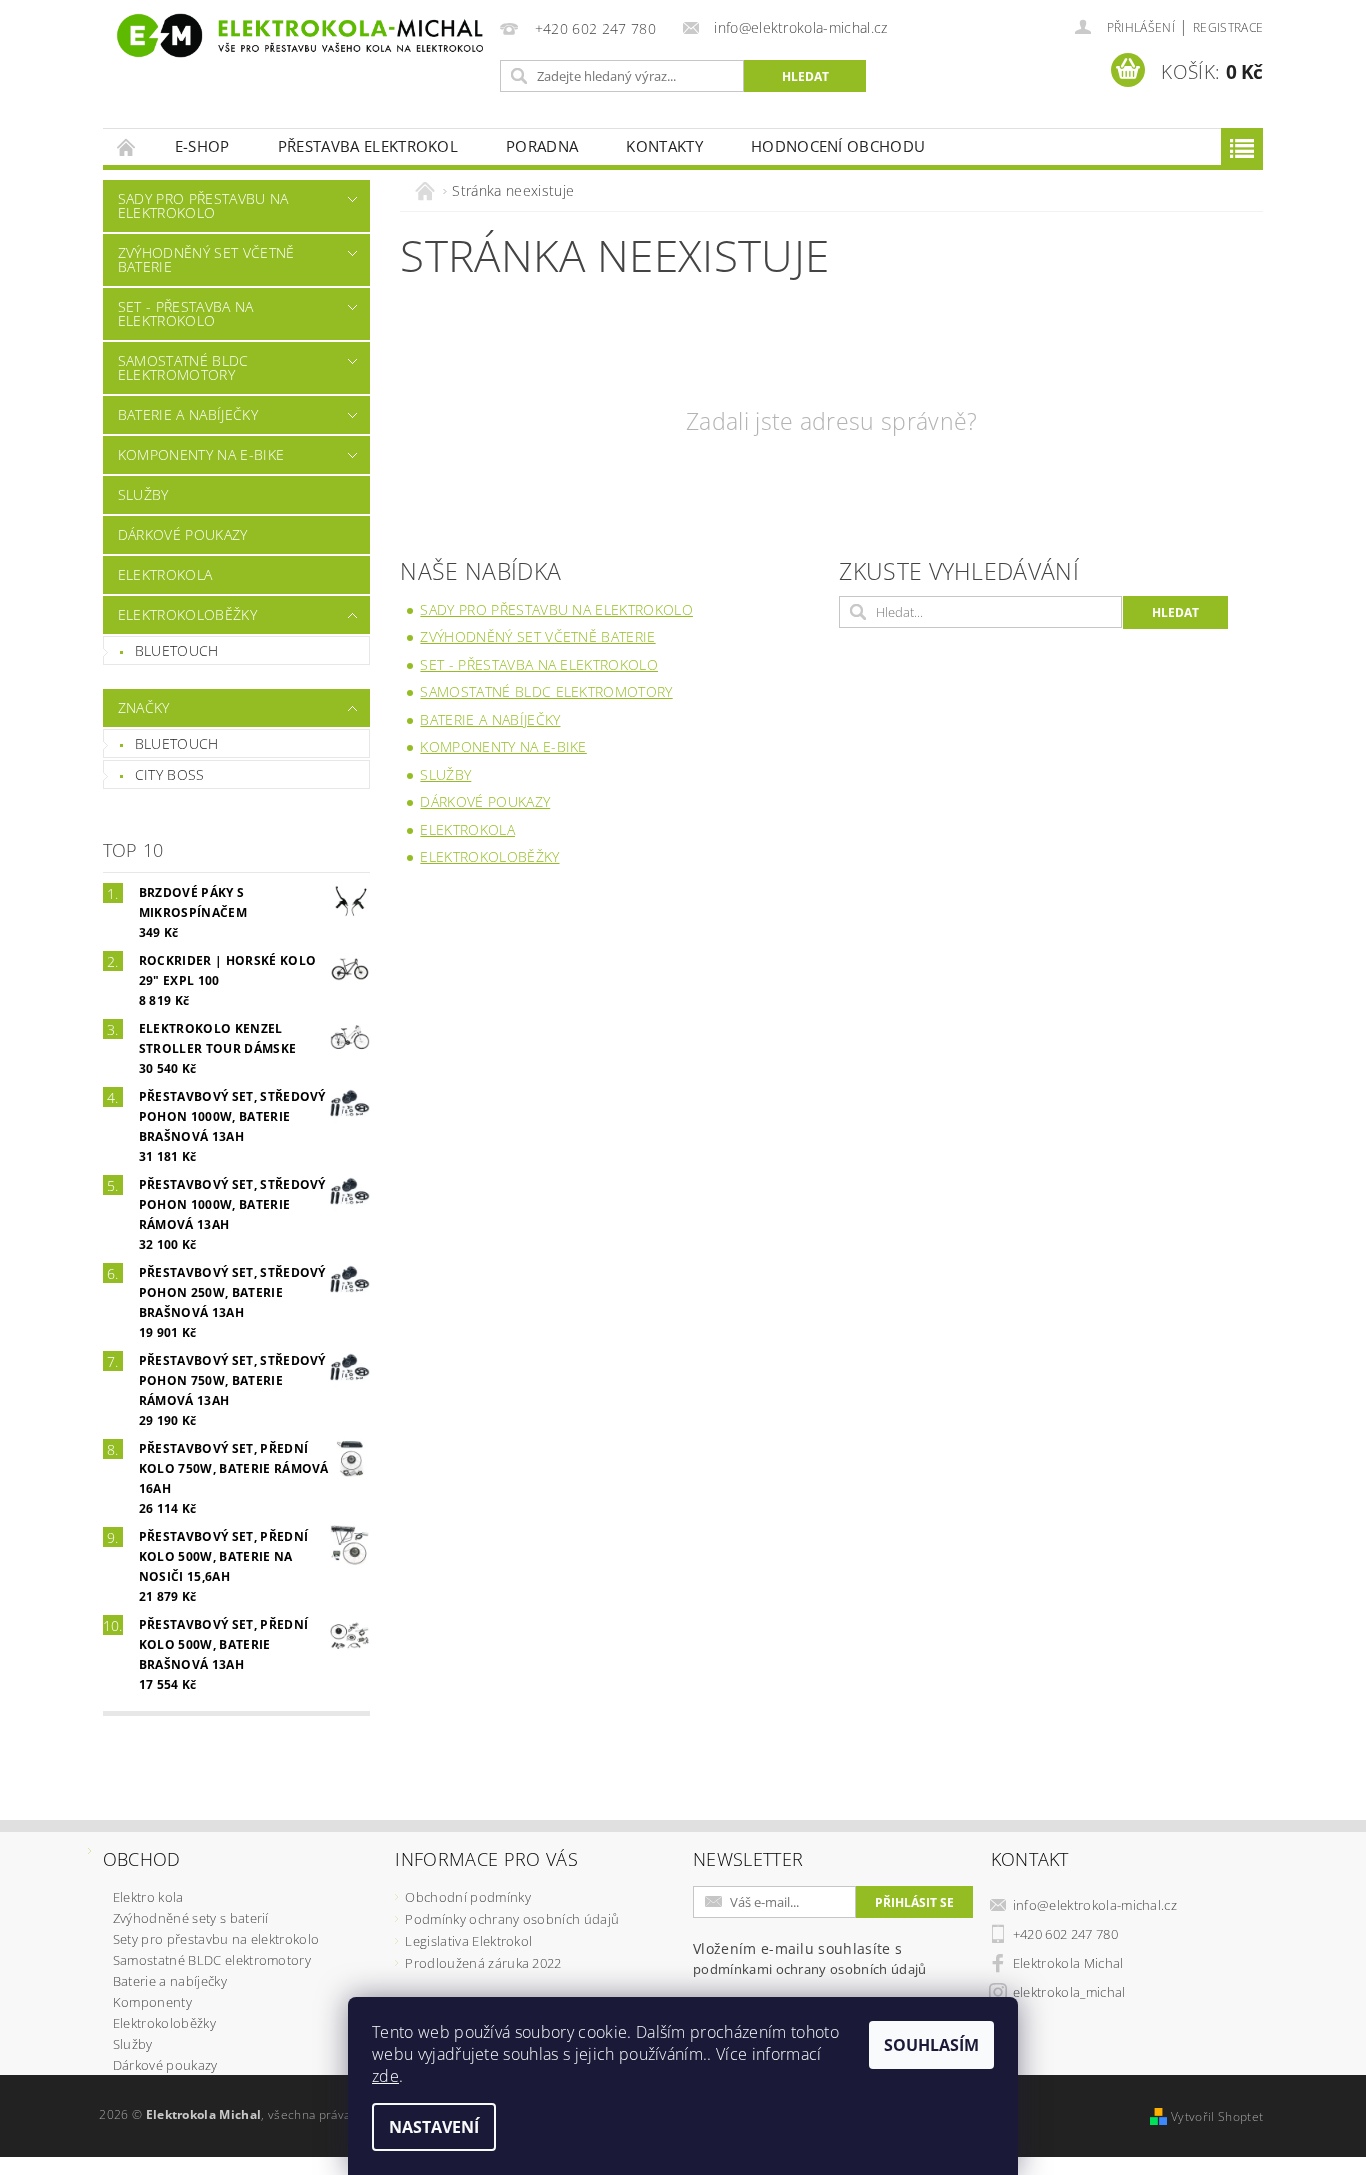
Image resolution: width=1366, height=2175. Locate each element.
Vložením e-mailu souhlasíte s (810, 1958)
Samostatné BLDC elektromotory (183, 367)
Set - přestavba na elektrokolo (186, 313)
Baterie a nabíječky (188, 414)
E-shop (202, 146)
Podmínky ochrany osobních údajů (512, 1919)
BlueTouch (177, 650)
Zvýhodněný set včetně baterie (206, 259)
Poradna (542, 146)
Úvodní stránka (127, 146)
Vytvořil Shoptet (1217, 2116)
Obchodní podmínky (467, 1897)
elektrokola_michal (1069, 1992)
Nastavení (434, 2127)
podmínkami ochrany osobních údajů (810, 1969)
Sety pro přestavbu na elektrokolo (216, 1939)
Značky (144, 707)
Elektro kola (148, 1897)
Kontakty (664, 146)
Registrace (1228, 27)
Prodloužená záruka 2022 (483, 1963)
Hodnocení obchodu (838, 146)
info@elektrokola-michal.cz (1095, 1905)
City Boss (170, 774)
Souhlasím (931, 2045)
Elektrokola (165, 574)
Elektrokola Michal (1068, 1963)
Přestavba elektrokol (368, 146)
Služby (143, 494)
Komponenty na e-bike (201, 454)
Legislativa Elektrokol (468, 1941)
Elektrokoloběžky (187, 614)
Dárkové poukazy (183, 534)
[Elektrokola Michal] (298, 35)
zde (385, 2076)
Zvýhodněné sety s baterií (191, 1918)
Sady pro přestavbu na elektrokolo (203, 205)
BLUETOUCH (177, 743)
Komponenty (152, 2002)
